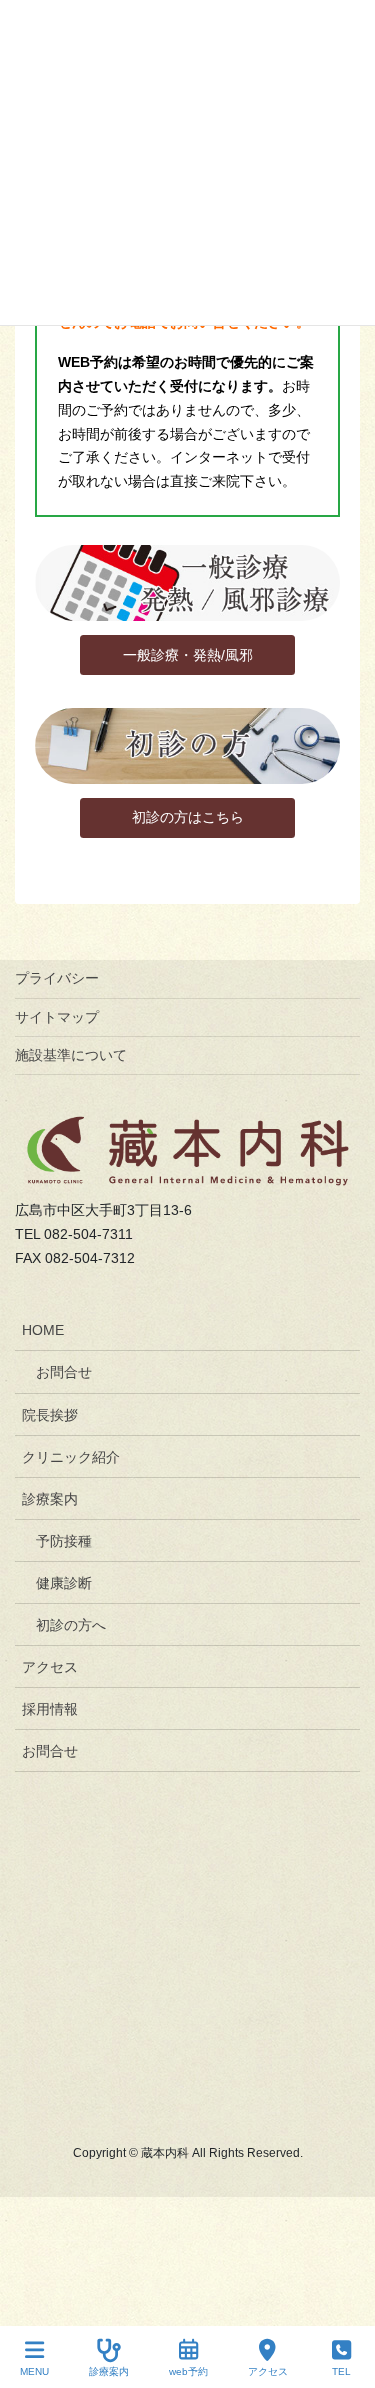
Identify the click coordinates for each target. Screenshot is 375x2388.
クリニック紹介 (71, 1457)
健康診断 (64, 1583)
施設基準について (71, 1055)
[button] (187, 655)
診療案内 (50, 1499)
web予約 (188, 2371)
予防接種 (64, 1541)
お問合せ (64, 1372)
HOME (43, 1330)
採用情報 (50, 1709)
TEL (341, 2371)
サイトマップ (57, 1017)
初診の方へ (71, 1625)
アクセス (50, 1667)
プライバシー (57, 978)
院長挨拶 (50, 1415)
